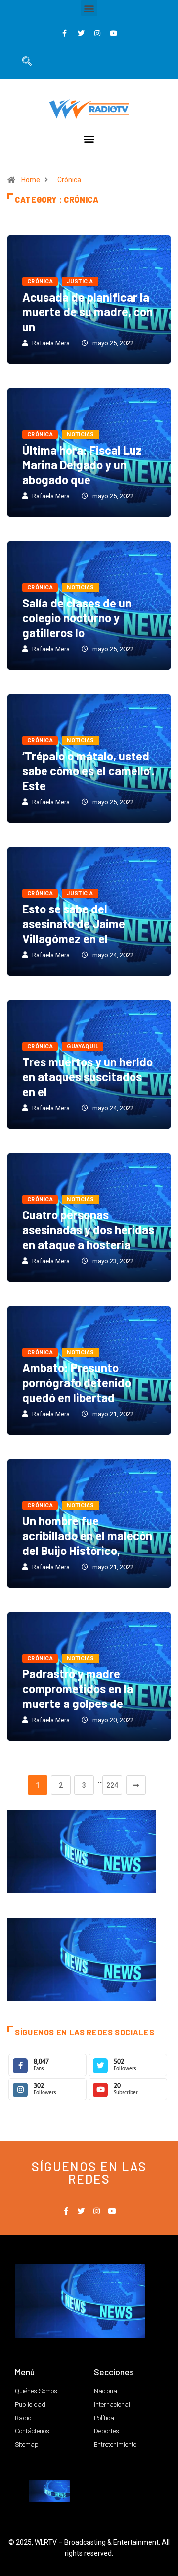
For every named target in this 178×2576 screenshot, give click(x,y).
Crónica (69, 180)
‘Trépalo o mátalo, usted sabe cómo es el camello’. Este (89, 771)
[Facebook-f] (65, 33)
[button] (89, 8)
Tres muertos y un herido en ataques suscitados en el (88, 1077)
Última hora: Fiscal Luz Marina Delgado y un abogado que (82, 465)
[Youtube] (114, 33)
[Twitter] (81, 33)
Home (31, 180)
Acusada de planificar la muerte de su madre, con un (88, 312)
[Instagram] (97, 33)
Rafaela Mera (51, 343)
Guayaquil (83, 1046)
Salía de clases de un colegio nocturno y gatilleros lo (77, 618)
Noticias (81, 435)
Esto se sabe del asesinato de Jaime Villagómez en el (74, 924)
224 (112, 1785)
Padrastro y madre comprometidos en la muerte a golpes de (78, 1688)
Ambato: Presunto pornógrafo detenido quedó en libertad (77, 1383)
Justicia (80, 282)
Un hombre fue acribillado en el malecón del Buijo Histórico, (87, 1535)
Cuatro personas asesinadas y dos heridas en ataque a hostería (88, 1230)
